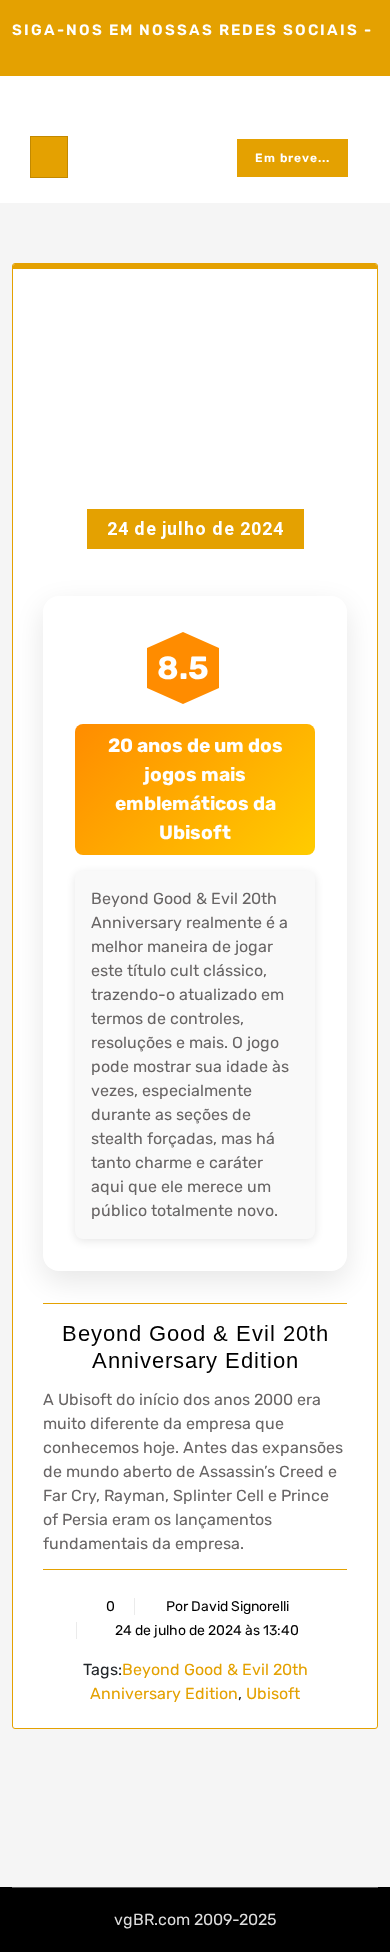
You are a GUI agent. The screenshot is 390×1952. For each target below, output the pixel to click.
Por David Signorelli (227, 1606)
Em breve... (292, 158)
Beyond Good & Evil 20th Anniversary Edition (195, 1346)
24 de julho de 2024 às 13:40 (205, 1630)
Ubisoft (273, 1693)
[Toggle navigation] (49, 157)
